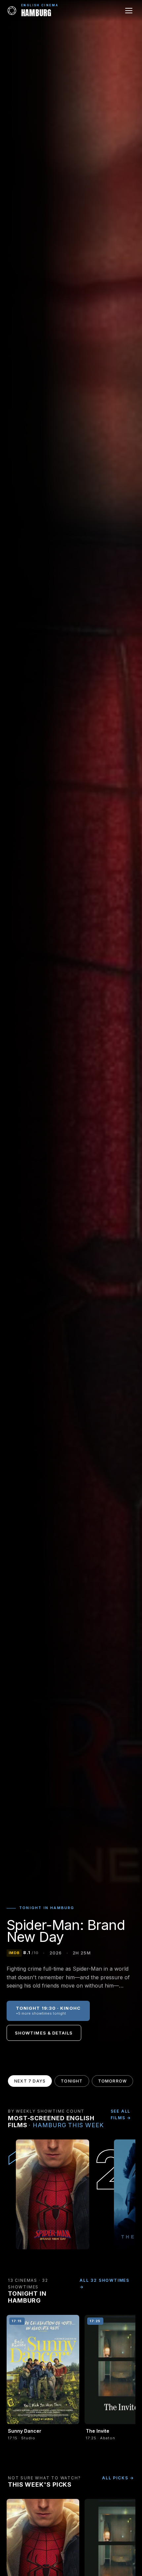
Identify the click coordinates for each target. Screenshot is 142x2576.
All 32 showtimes (105, 2280)
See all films (121, 2114)
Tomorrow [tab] (113, 2081)
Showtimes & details (44, 2033)
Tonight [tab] (72, 2081)
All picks (115, 2478)
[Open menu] (129, 11)
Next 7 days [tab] (30, 2081)
